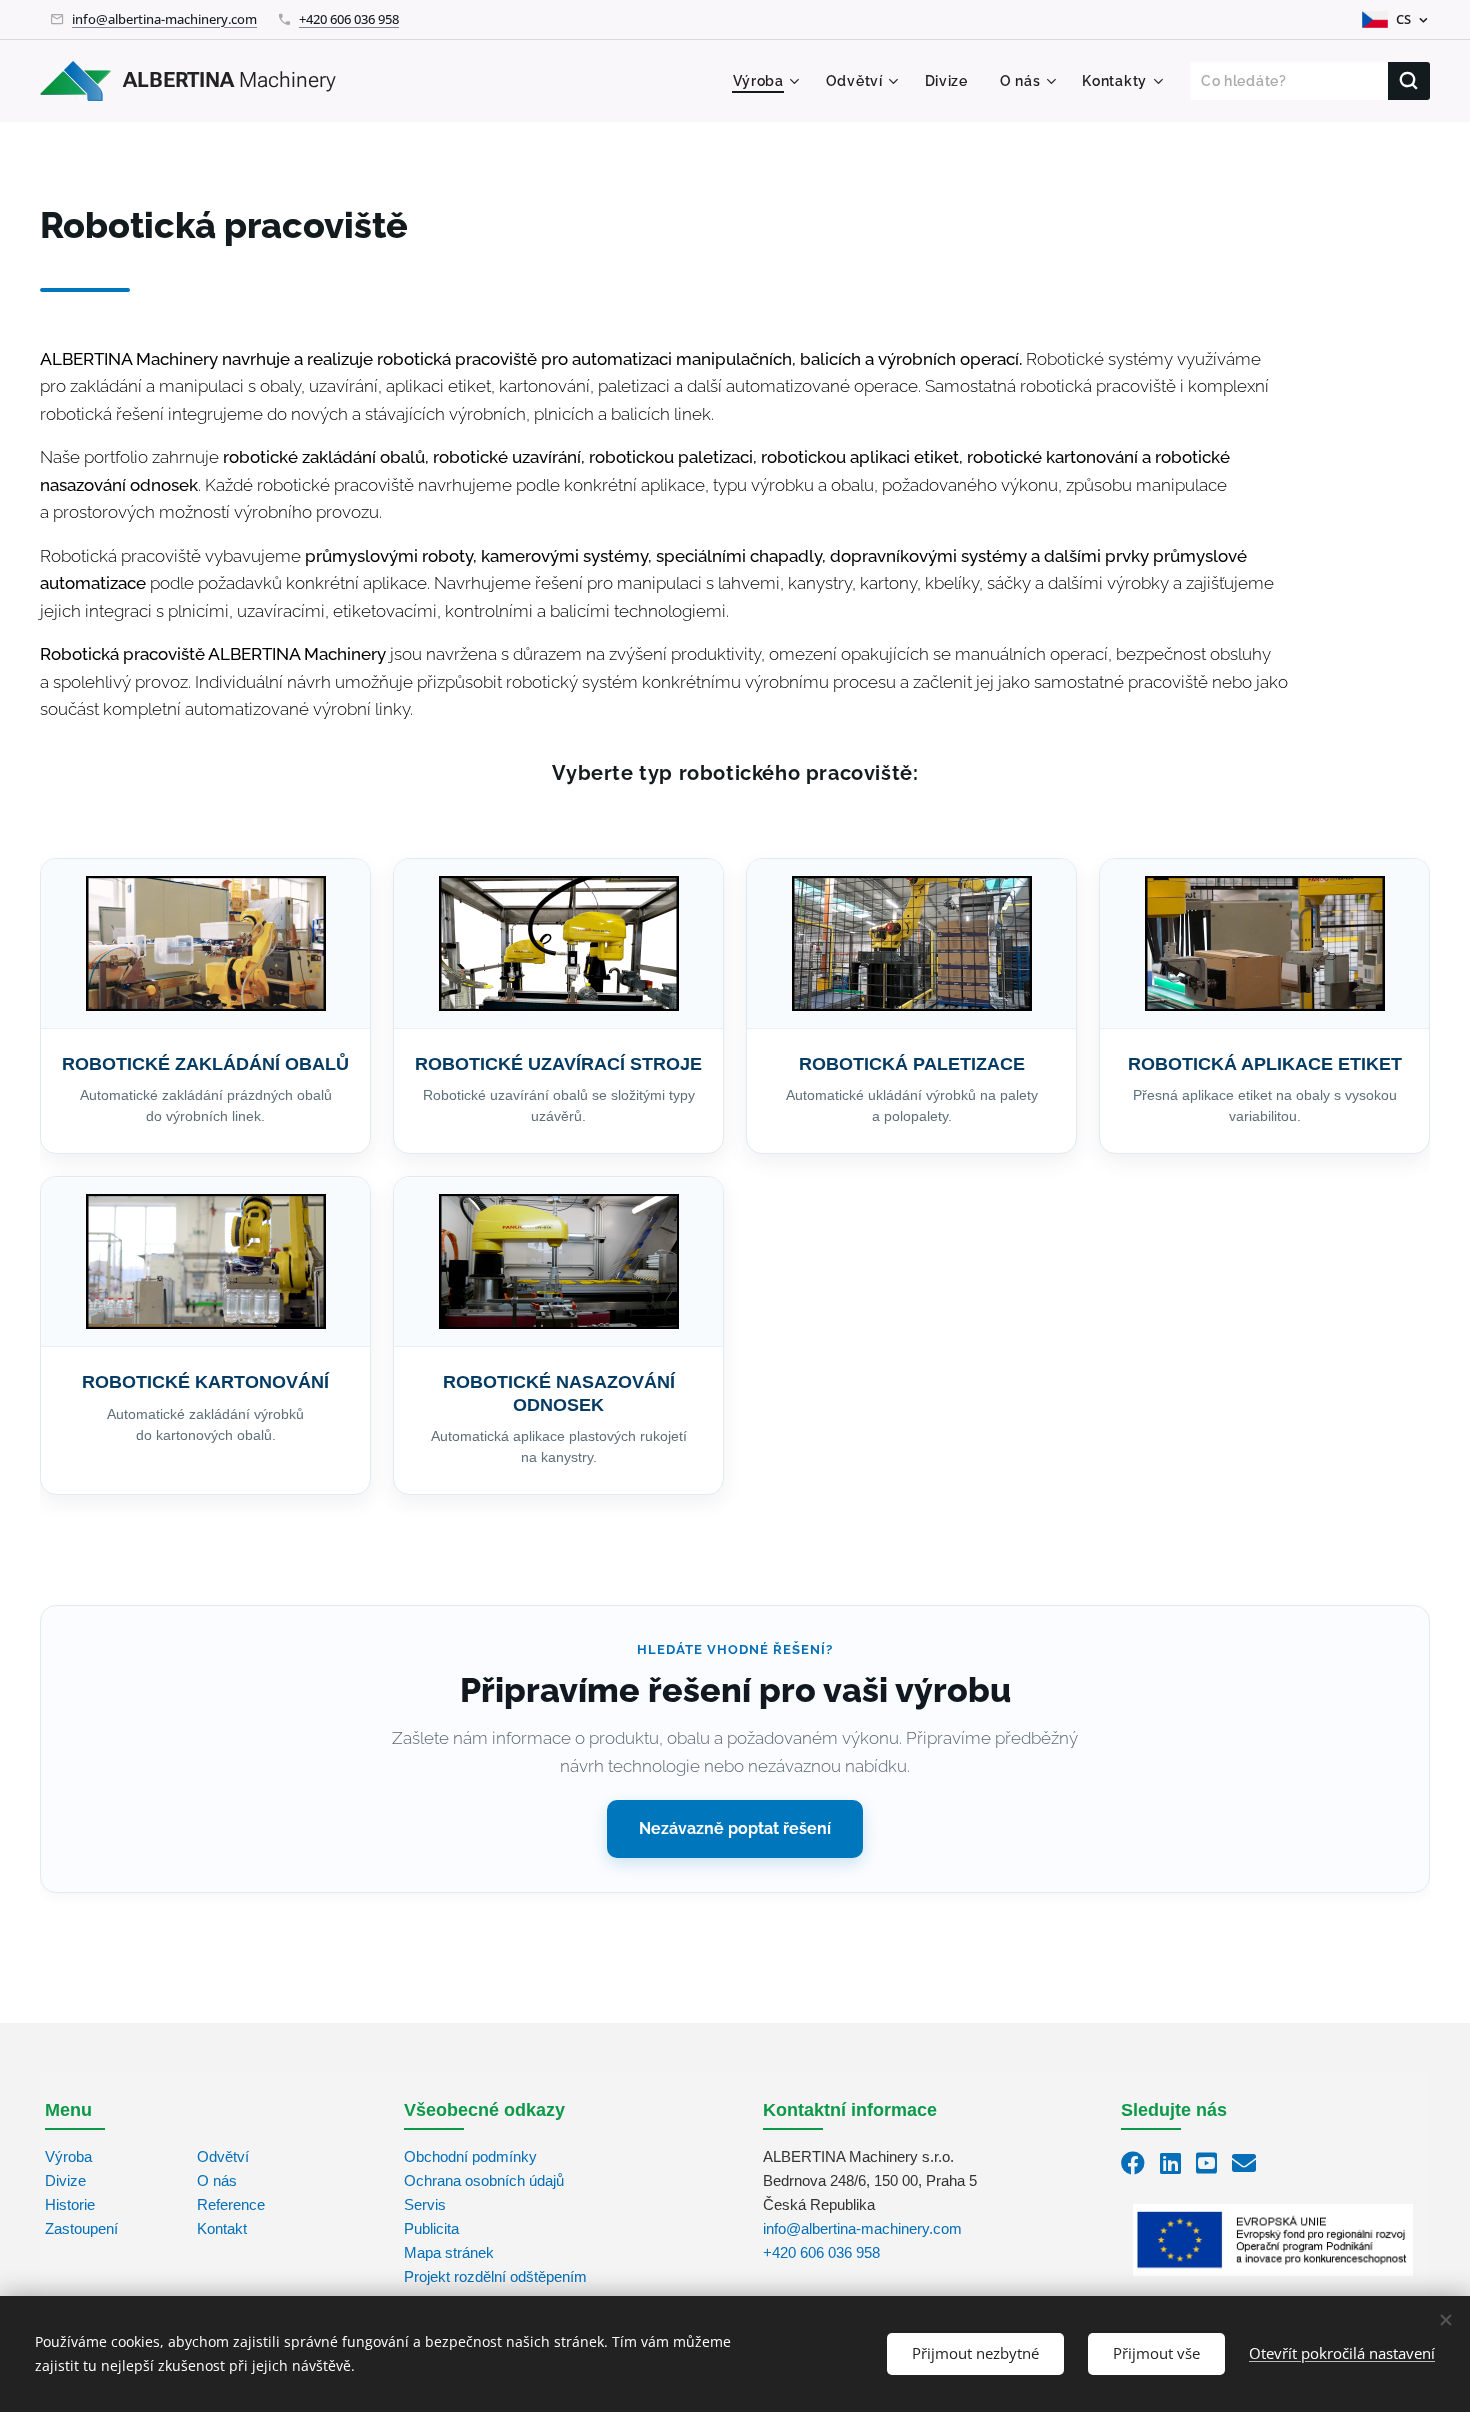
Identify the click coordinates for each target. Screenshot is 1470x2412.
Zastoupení (81, 2228)
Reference (231, 2204)
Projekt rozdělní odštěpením (495, 2276)
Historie (70, 2204)
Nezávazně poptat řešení (735, 1828)
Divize (65, 2180)
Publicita (431, 2228)
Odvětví (223, 2156)
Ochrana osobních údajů (484, 2180)
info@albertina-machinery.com (164, 19)
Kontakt (222, 2228)
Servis (425, 2204)
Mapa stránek (449, 2252)
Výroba (68, 2156)
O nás (217, 2180)
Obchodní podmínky (470, 2156)
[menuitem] (769, 81)
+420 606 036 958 (349, 19)
